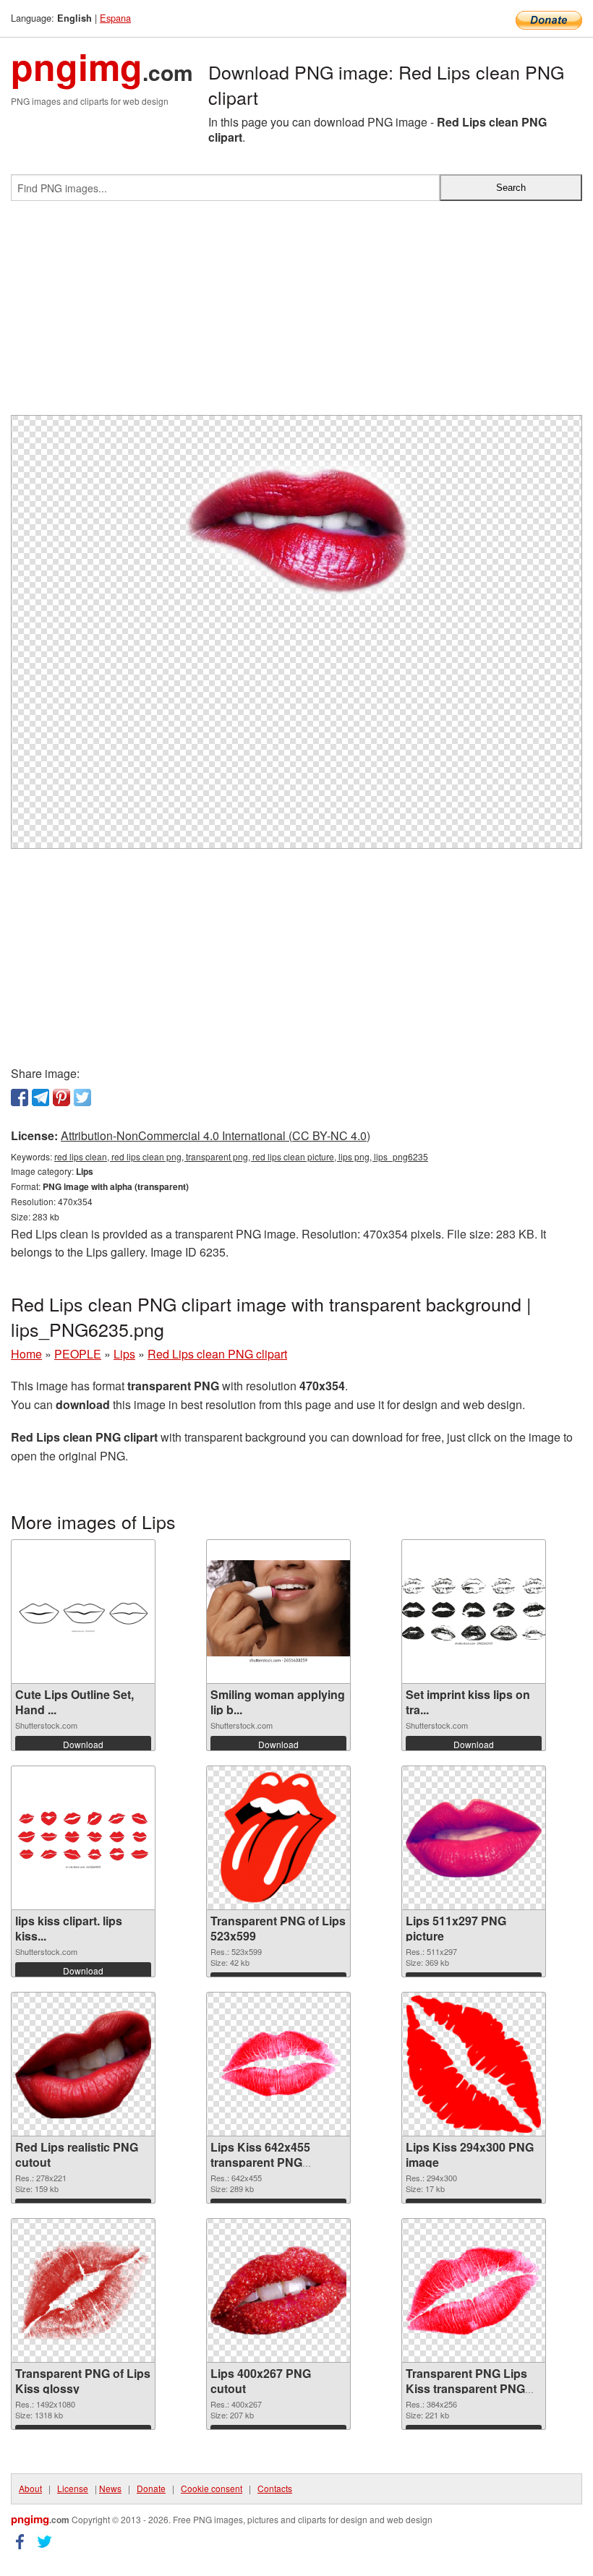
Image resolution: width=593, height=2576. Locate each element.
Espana (115, 18)
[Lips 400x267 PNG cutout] (278, 2291)
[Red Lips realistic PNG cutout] (83, 2064)
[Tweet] (82, 1097)
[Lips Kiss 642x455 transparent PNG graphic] (278, 2064)
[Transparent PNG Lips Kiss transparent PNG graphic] (474, 2291)
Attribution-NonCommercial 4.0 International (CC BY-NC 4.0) (216, 1135)
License (73, 2488)
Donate (151, 2488)
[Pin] (61, 1097)
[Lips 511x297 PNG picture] (474, 1838)
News (110, 2488)
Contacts (275, 2488)
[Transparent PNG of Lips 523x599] (278, 1838)
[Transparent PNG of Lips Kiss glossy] (83, 2291)
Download (83, 1744)
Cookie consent (212, 2488)
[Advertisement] (296, 314)
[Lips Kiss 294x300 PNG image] (474, 2064)
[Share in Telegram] (40, 1097)
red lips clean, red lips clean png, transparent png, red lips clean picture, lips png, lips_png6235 (241, 1156)
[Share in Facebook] (20, 1097)
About (30, 2488)
